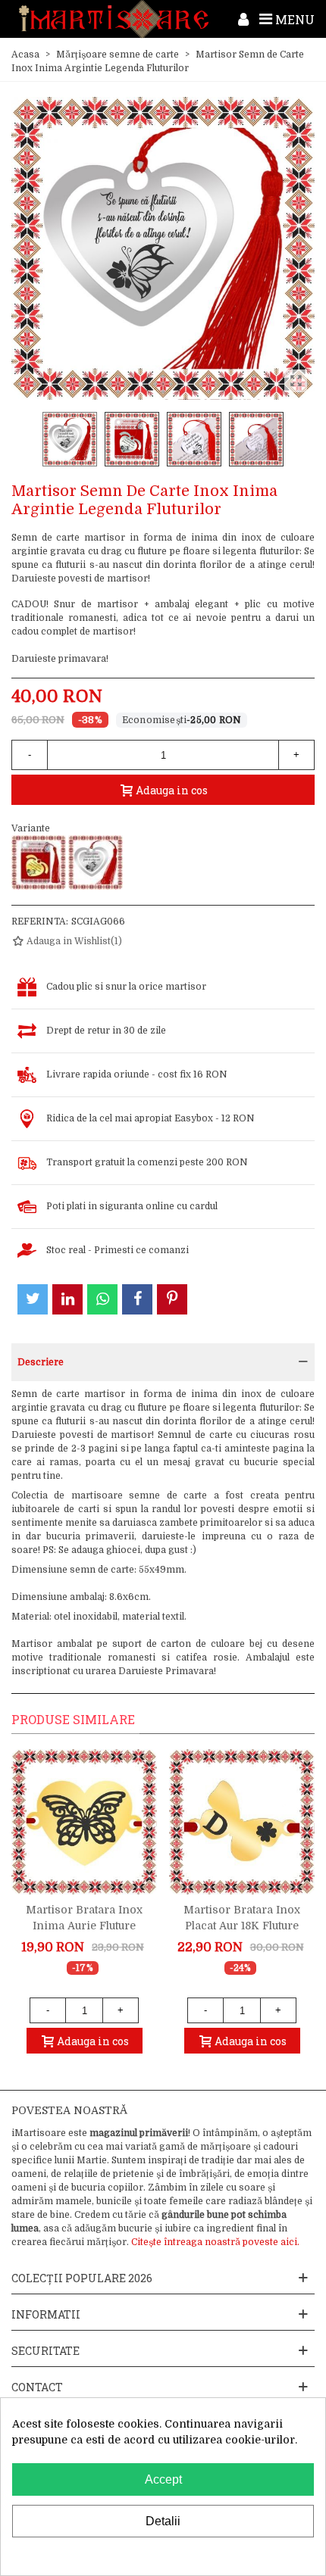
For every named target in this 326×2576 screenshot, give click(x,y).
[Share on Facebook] (137, 1299)
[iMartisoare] (114, 19)
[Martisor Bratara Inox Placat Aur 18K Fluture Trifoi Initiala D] (242, 1822)
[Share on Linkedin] (67, 1299)
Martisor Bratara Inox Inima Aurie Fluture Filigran (84, 1926)
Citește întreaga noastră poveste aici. (215, 2242)
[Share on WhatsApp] (102, 1299)
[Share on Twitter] (33, 1299)
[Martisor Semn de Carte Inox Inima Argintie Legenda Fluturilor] (96, 862)
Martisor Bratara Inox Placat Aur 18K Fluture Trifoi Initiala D (242, 1926)
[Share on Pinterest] (172, 1299)
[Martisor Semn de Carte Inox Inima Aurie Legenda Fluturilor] (39, 862)
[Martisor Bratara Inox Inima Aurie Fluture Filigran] (84, 1822)
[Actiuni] (243, 19)
